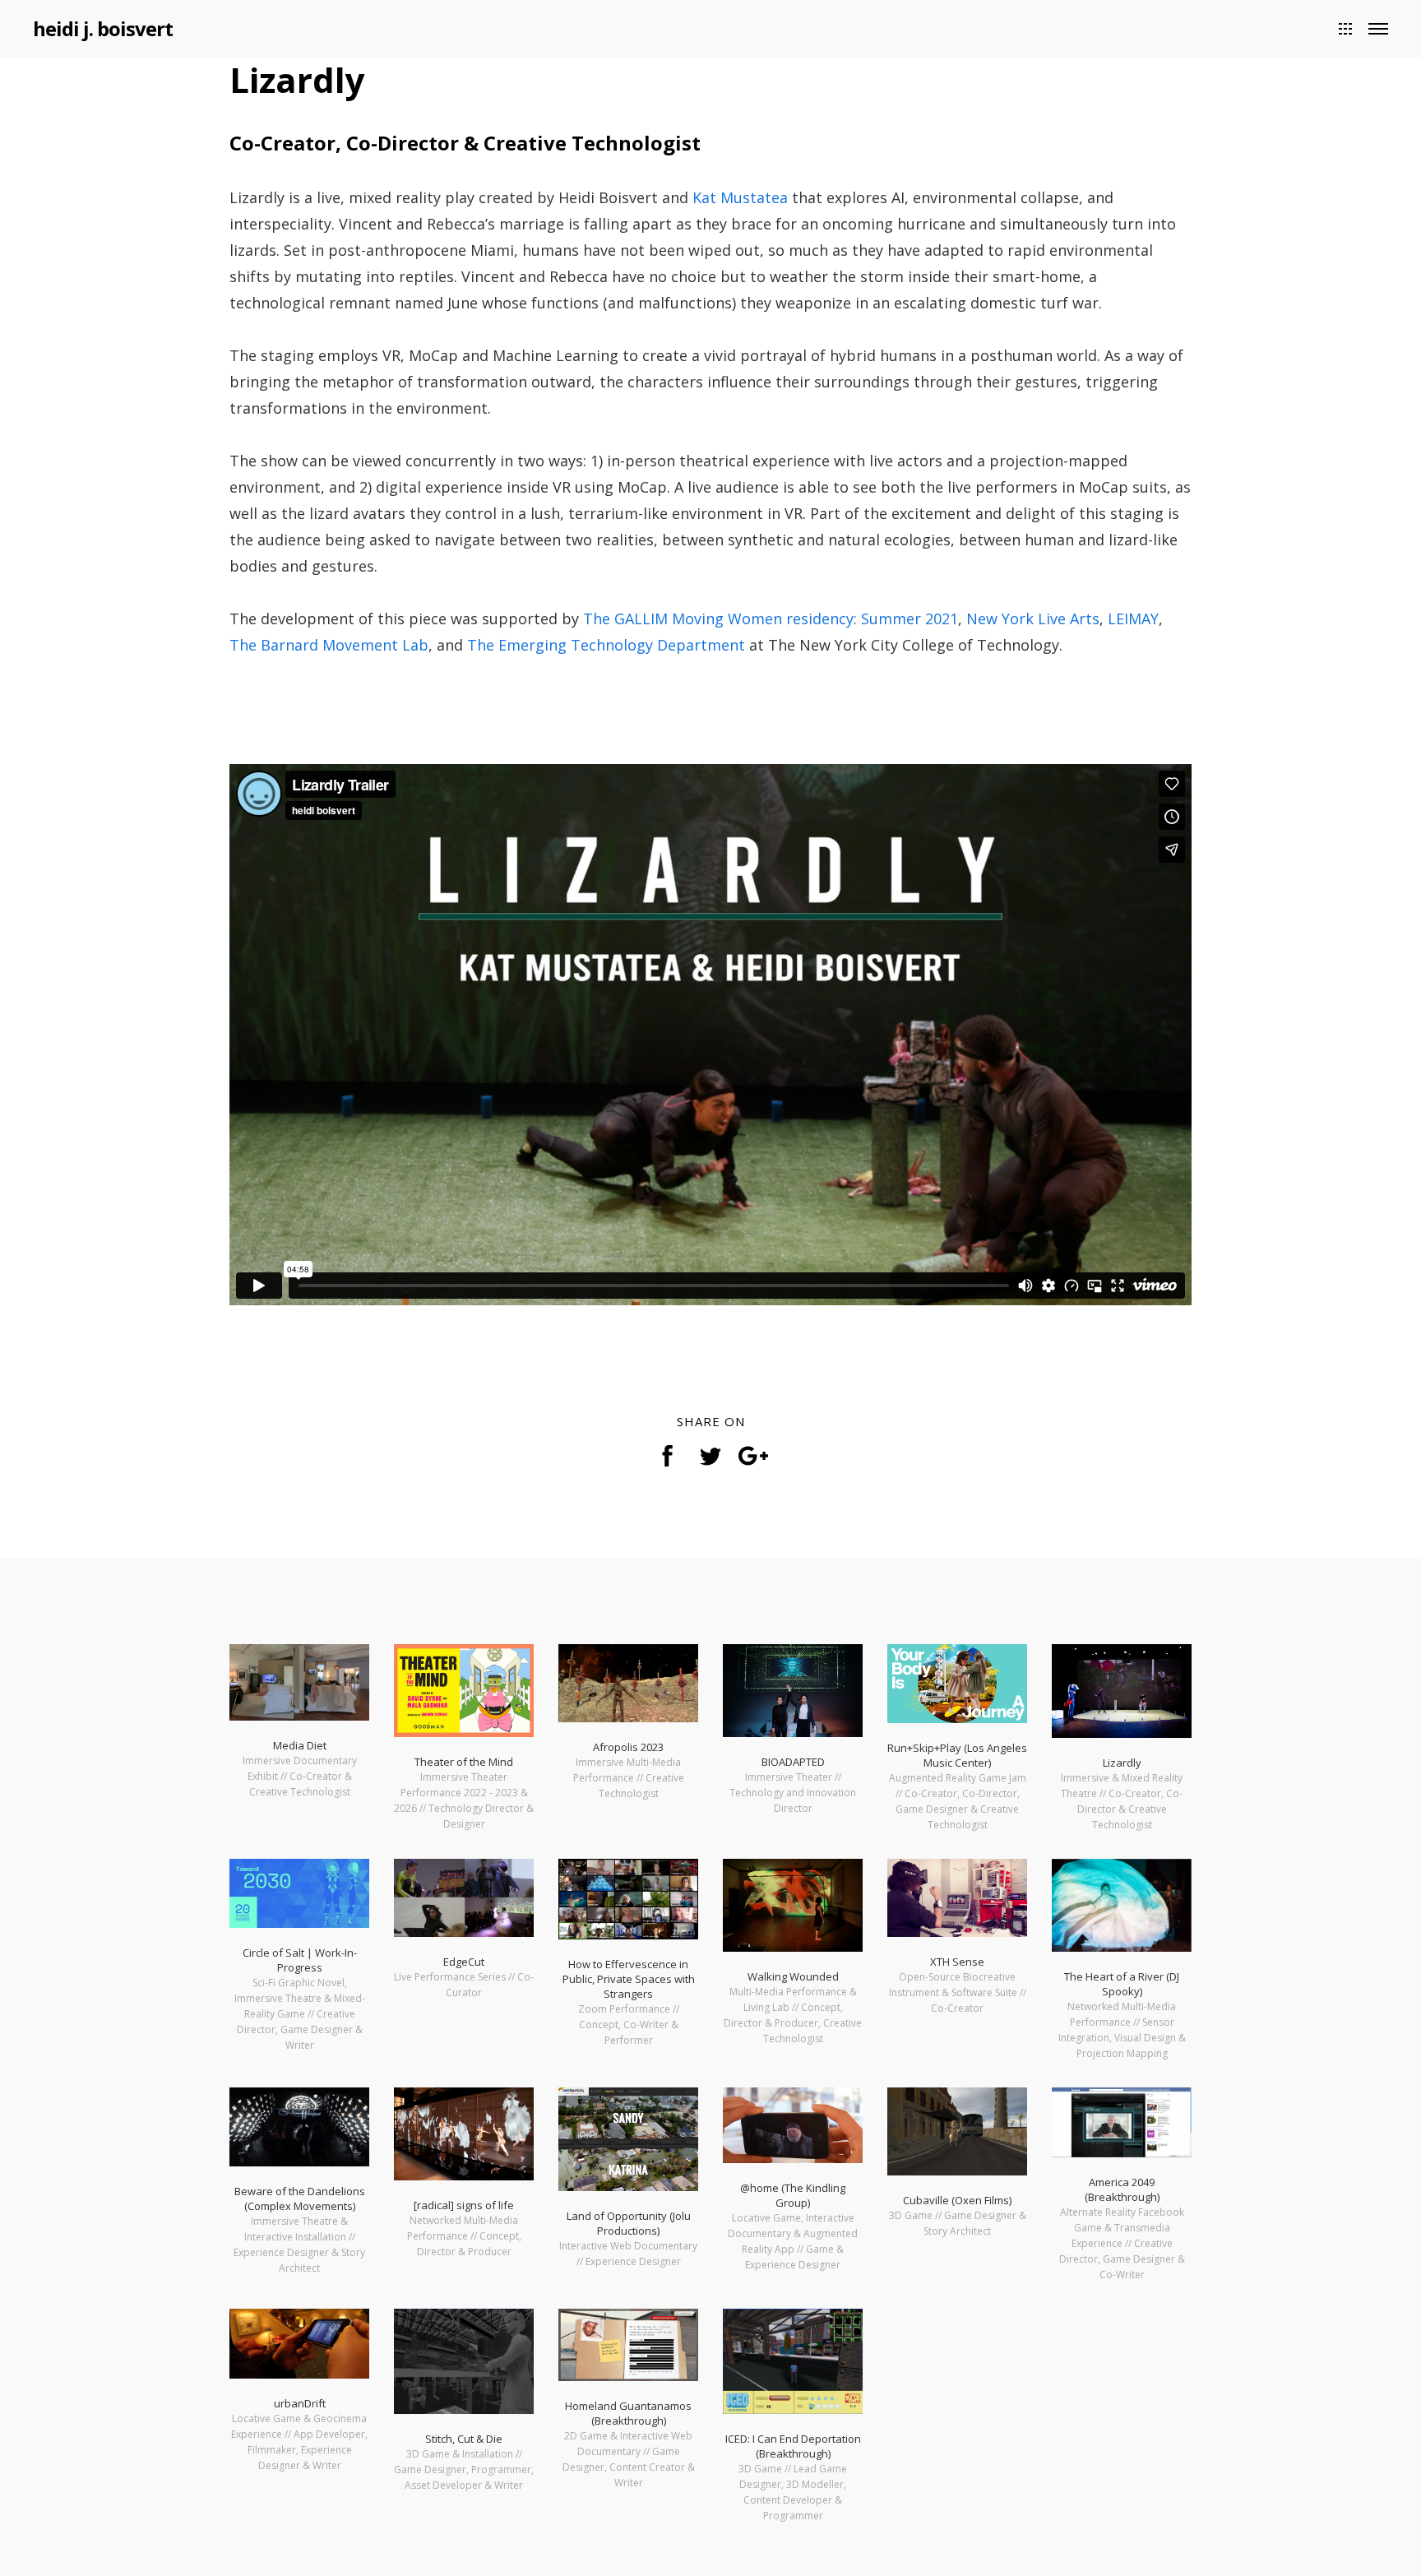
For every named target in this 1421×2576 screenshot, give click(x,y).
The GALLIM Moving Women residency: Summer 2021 (771, 619)
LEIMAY (1133, 619)
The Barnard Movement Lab (329, 645)
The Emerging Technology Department (606, 645)
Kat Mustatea (740, 197)
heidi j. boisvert (103, 28)
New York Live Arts (1033, 619)
